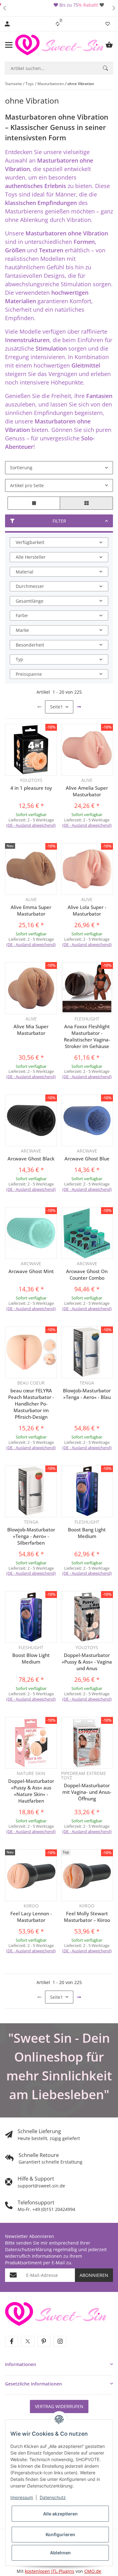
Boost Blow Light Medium (31, 1658)
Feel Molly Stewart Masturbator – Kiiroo (87, 1917)
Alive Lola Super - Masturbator (87, 910)
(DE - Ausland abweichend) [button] (31, 825)
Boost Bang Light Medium (87, 1533)
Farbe (22, 615)
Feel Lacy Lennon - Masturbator (31, 1917)
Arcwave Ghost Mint (31, 1271)
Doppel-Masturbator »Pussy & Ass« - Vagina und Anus (87, 1662)
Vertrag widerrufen (59, 2406)
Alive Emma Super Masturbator (31, 910)
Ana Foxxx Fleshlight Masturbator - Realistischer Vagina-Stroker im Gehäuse (87, 1036)
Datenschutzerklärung (28, 2249)
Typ (20, 659)
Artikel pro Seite (27, 485)
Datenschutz (53, 2497)
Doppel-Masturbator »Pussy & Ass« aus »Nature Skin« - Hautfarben (31, 1791)
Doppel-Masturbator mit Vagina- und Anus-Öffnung (87, 1792)
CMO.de (93, 2571)
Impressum (22, 2497)
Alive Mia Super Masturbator (31, 1030)
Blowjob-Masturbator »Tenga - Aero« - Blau (87, 1394)
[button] (4, 8)
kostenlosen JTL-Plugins (50, 2571)
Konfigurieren (60, 2534)
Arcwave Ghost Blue (87, 1159)
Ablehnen (60, 2553)
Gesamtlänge (30, 601)
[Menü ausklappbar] (9, 45)
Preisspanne (29, 674)
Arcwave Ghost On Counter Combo (87, 1275)
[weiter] (79, 707)
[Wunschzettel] (108, 24)
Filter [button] (59, 521)
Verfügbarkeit (30, 542)
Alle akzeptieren (60, 2514)
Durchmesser (30, 586)
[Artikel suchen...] (105, 68)
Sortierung (21, 468)
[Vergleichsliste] (58, 24)
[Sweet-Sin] (56, 2313)
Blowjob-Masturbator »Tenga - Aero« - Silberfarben (31, 1536)
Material (25, 572)
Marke (22, 630)
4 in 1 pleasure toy (31, 788)
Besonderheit (30, 645)
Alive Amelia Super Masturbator (87, 791)
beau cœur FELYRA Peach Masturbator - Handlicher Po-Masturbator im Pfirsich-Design (31, 1404)
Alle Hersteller (31, 557)
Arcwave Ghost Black (31, 1159)
